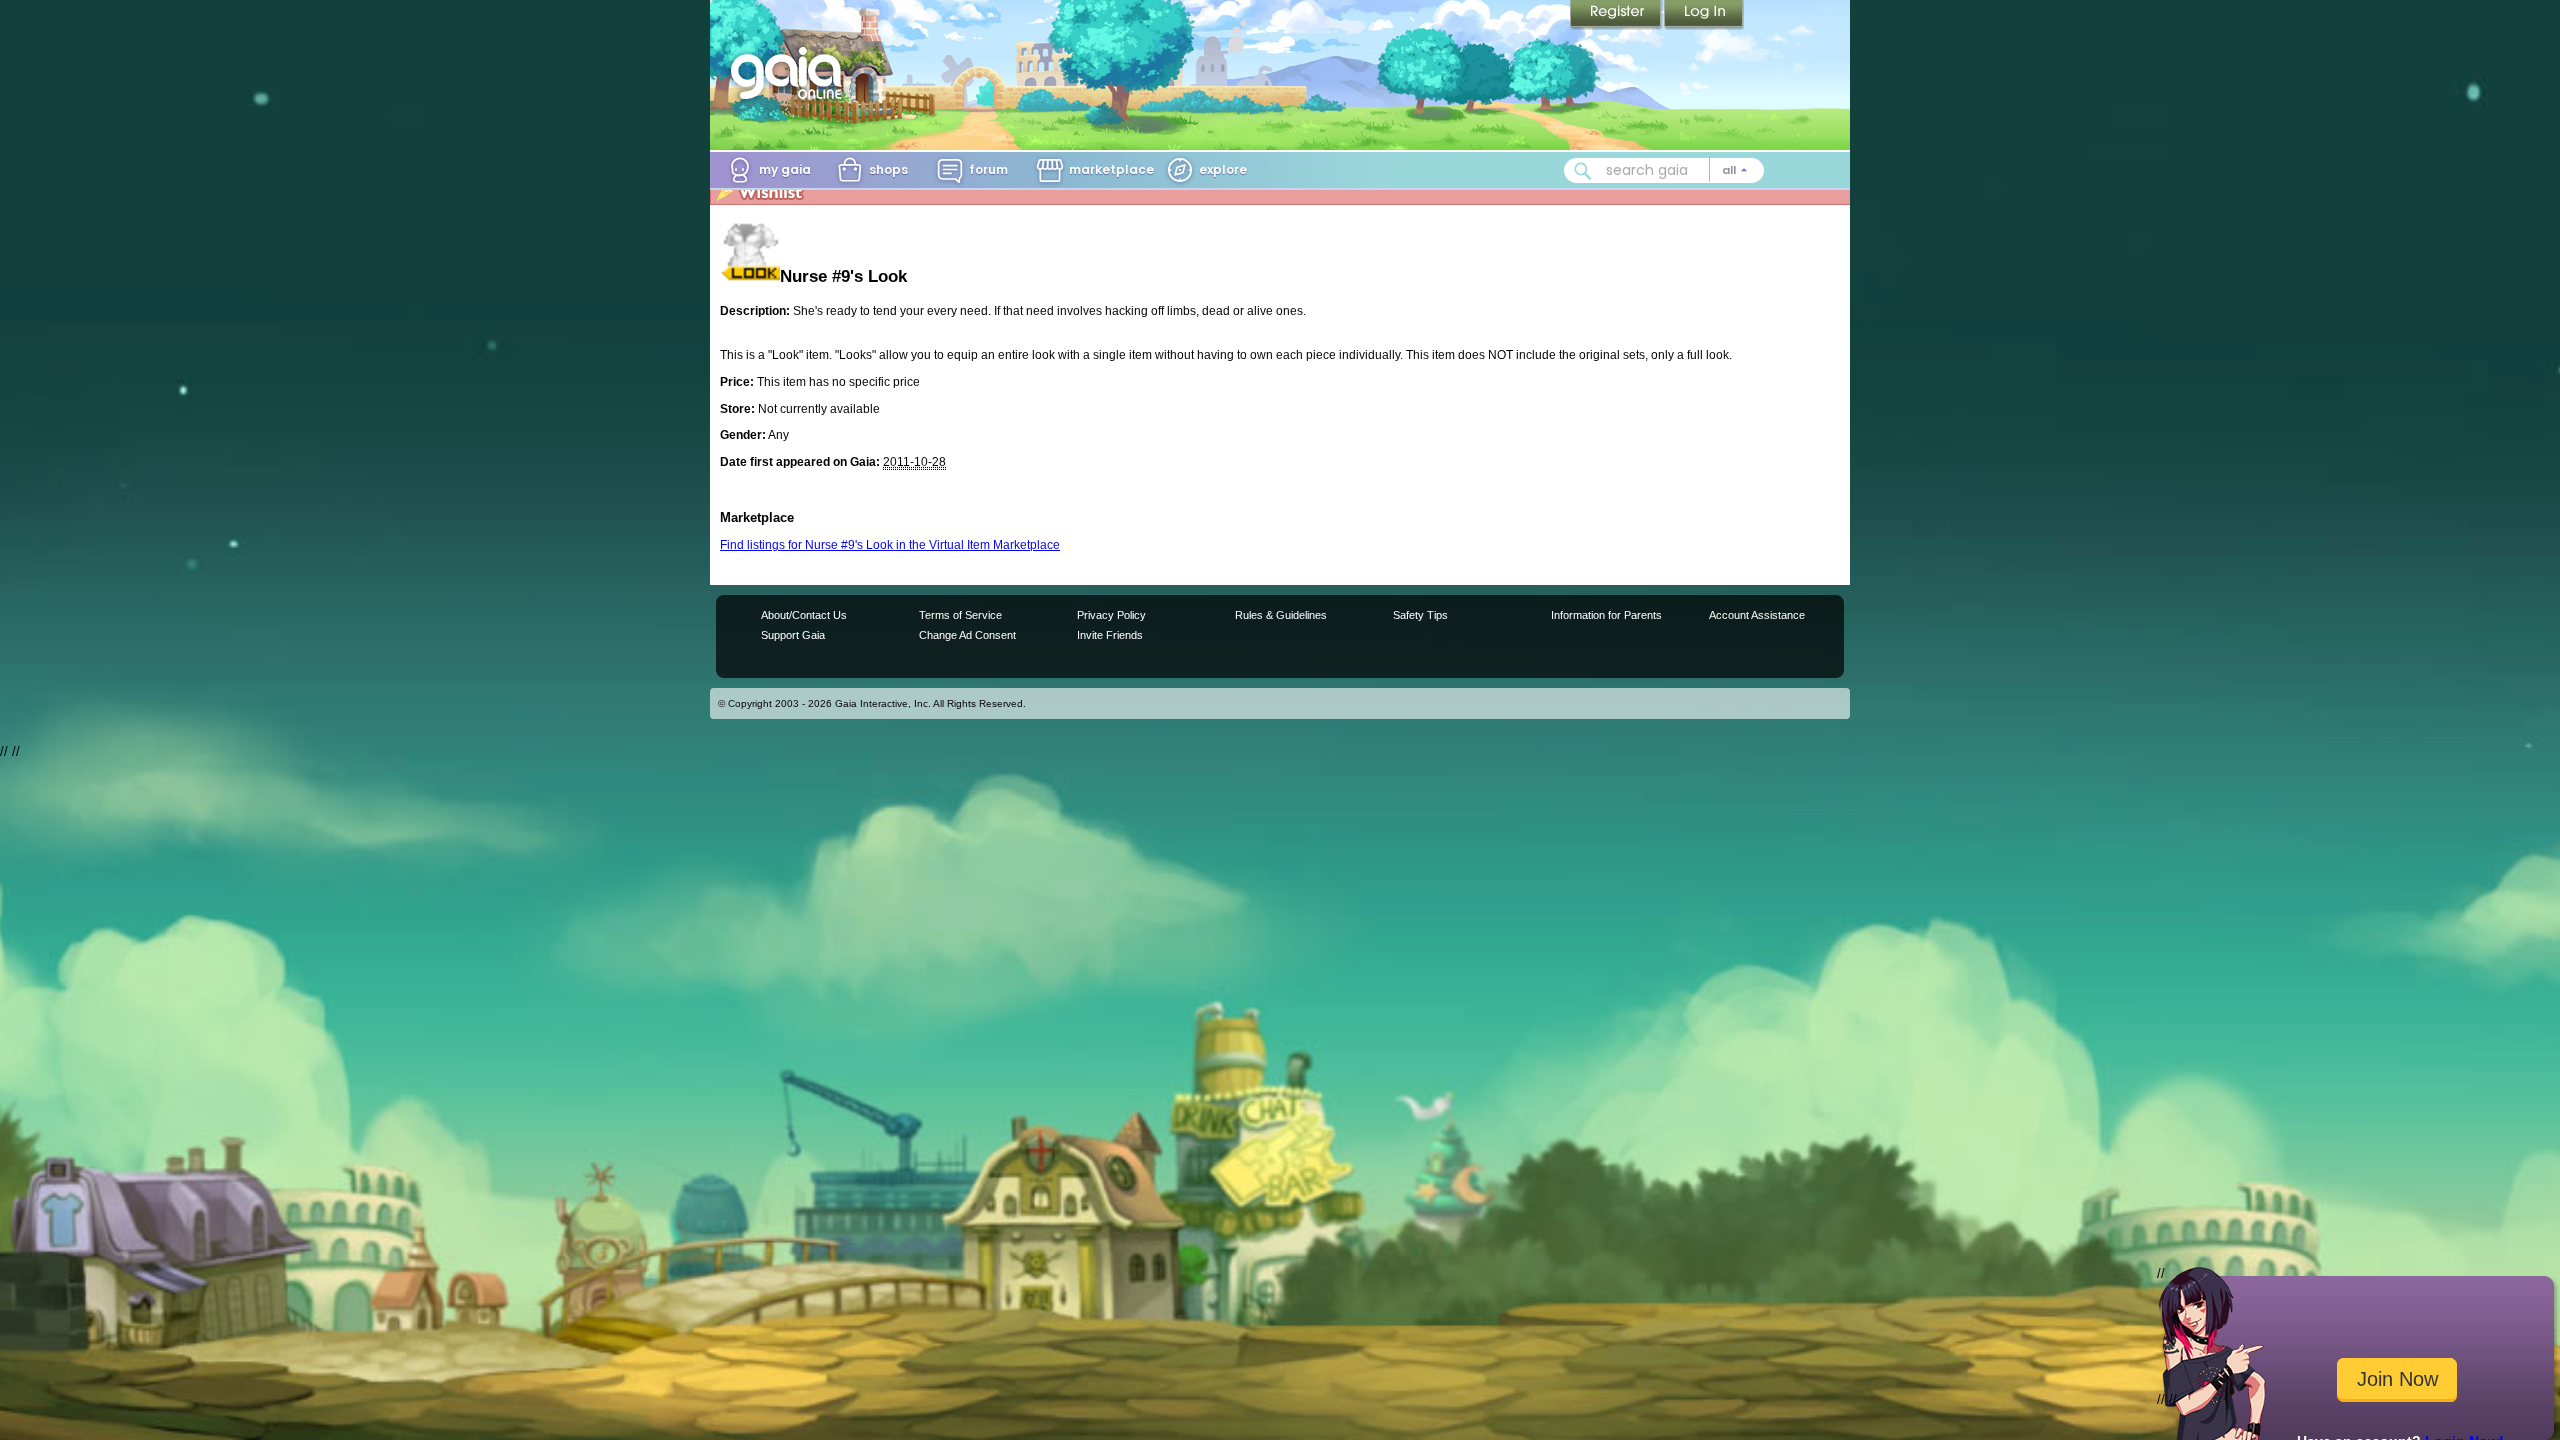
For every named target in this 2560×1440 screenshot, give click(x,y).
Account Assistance (1757, 615)
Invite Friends (1110, 635)
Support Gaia (793, 635)
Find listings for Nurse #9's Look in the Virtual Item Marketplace (890, 545)
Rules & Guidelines (1281, 615)
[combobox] (1664, 170)
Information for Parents (1606, 615)
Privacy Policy (1111, 615)
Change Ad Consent (967, 635)
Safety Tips (1420, 615)
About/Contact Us (804, 615)
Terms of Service (960, 615)
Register (1617, 15)
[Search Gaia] (1583, 171)
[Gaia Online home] (791, 73)
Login (1704, 15)
